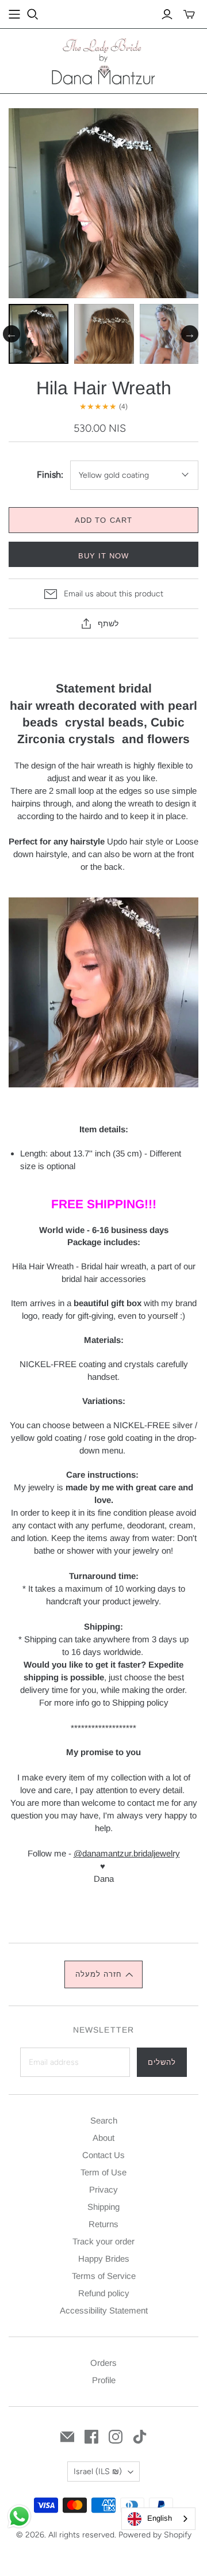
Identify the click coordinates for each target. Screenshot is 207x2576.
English (160, 2518)
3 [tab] (75, 384)
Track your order (103, 2241)
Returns (103, 2224)
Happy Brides (104, 2259)
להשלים (162, 2062)
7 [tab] (144, 384)
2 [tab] (57, 384)
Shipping (103, 2207)
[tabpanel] (39, 334)
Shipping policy (140, 1702)
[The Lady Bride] (103, 60)
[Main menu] (14, 14)
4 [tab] (92, 384)
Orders (103, 2363)
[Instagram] (116, 2437)
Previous (11, 334)
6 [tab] (126, 384)
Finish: (50, 475)
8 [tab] (161, 384)
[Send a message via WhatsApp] (19, 2516)
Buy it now (103, 556)
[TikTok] (140, 2437)
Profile (104, 2380)
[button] (103, 1974)
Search (104, 2120)
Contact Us (103, 2155)
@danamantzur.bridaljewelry (127, 1853)
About (103, 2138)
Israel (98, 2472)
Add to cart (103, 520)
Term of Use (103, 2172)
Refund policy (104, 2293)
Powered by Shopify (155, 2535)
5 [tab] (109, 384)
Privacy (103, 2189)
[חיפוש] (33, 14)
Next (190, 334)
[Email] (67, 2437)
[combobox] (158, 2519)
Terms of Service (104, 2276)
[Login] (167, 14)
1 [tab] (40, 384)
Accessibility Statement (104, 2310)
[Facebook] (91, 2437)
